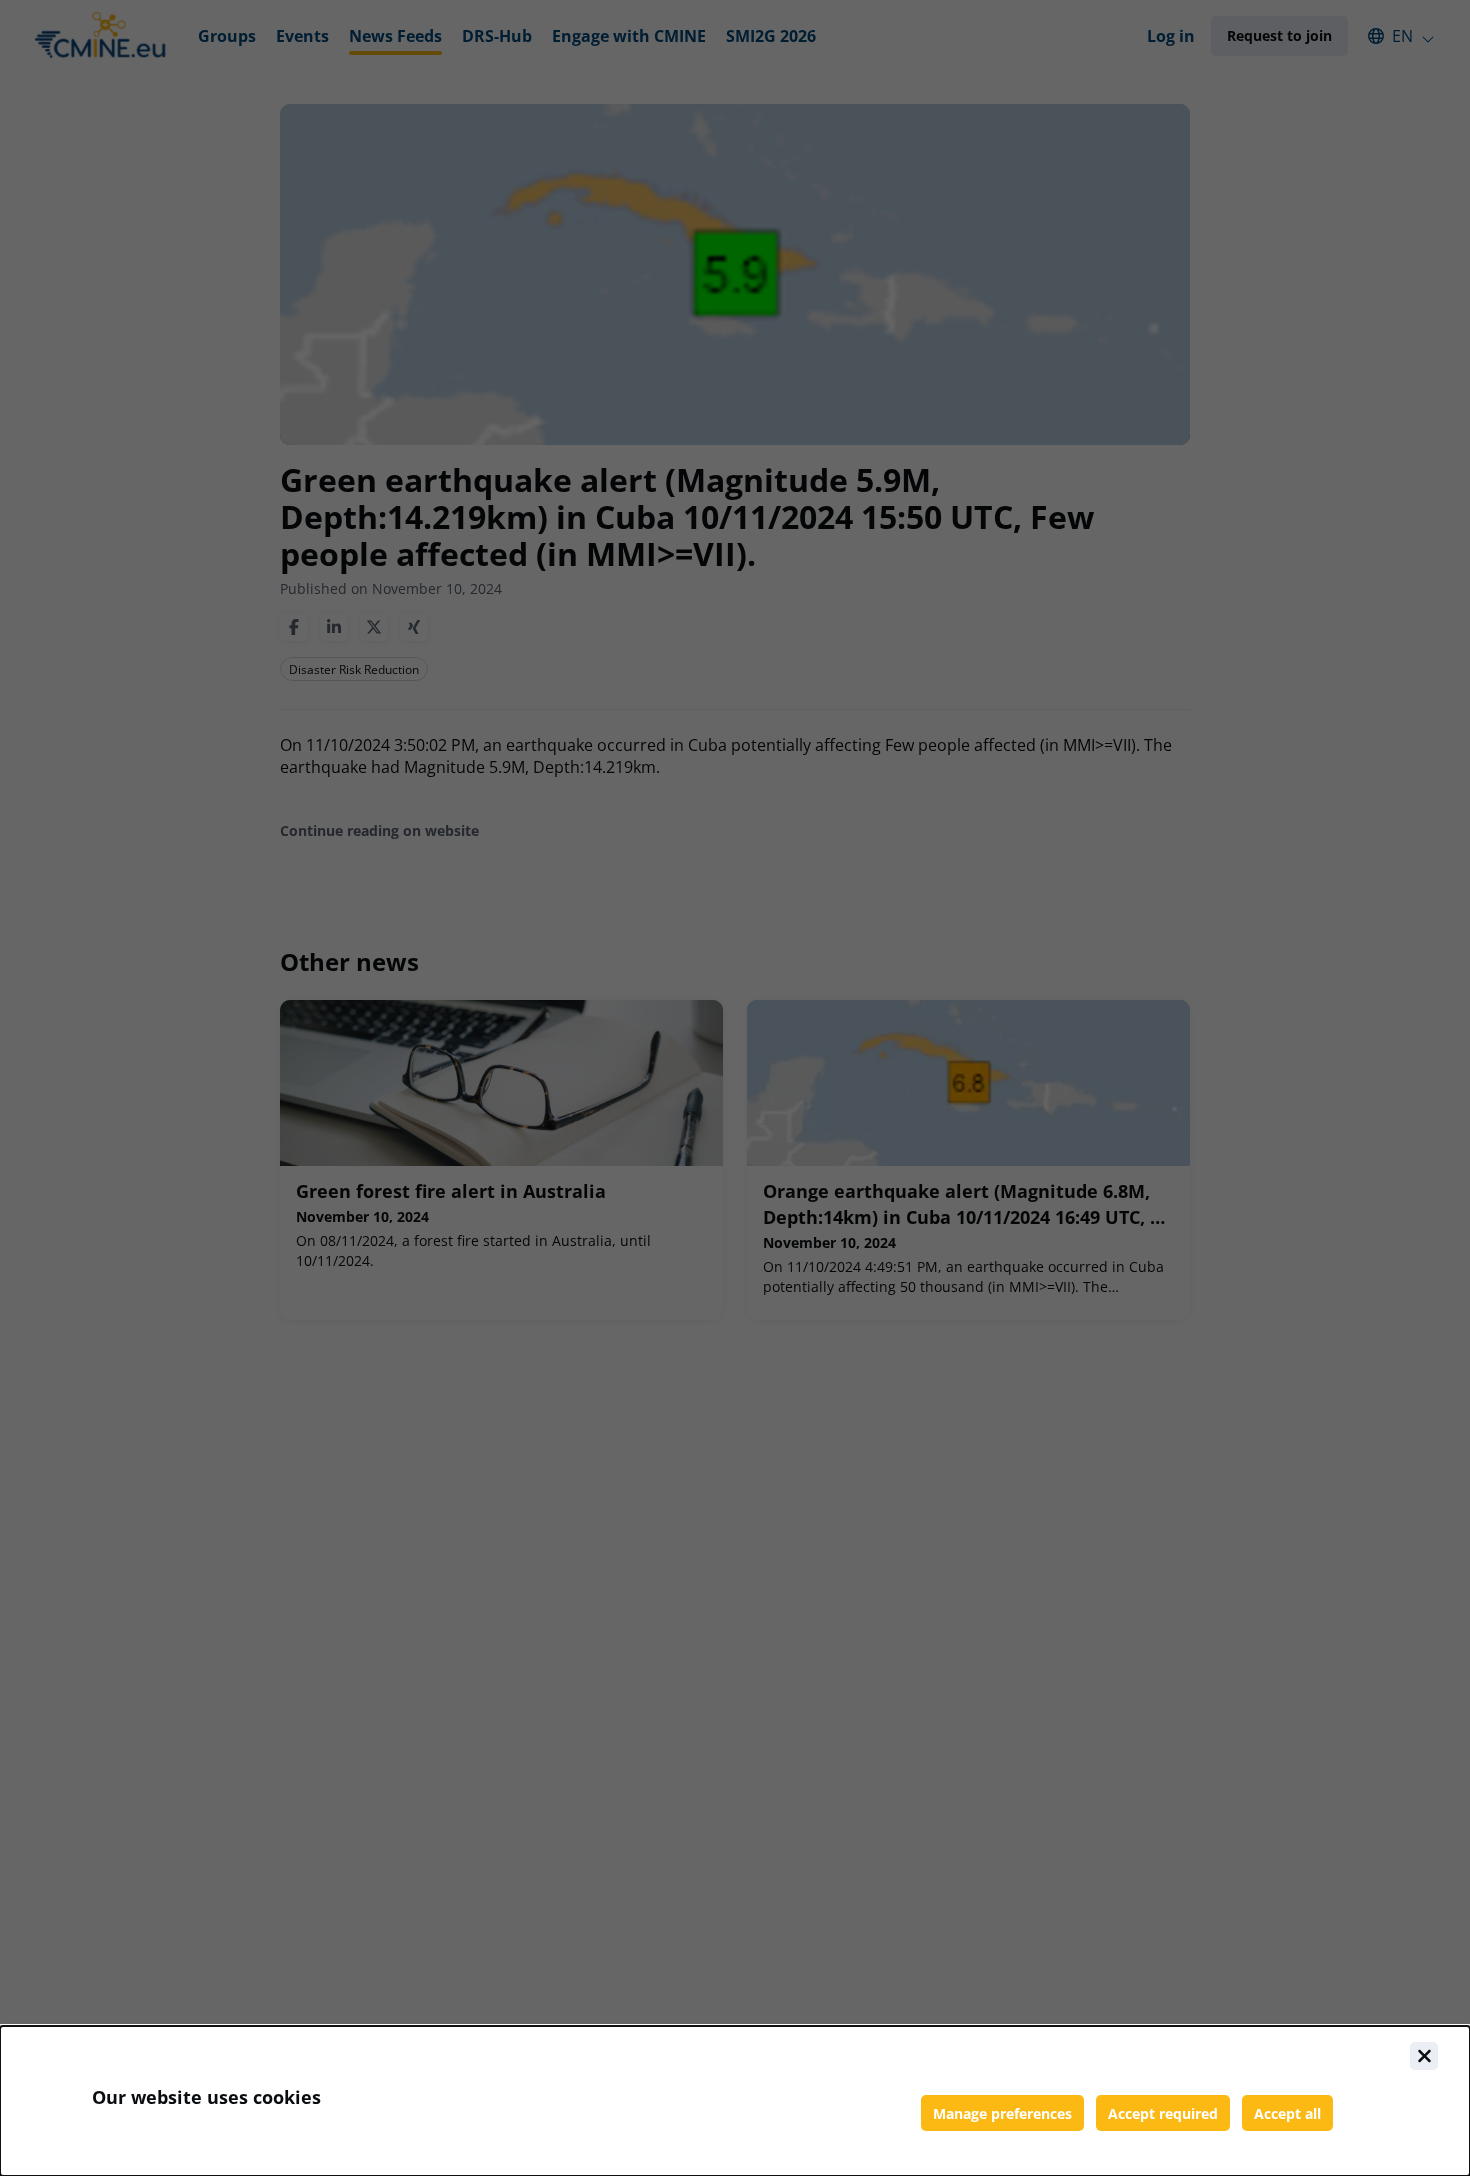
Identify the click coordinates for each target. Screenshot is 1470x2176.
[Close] (1424, 2056)
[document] (735, 2101)
